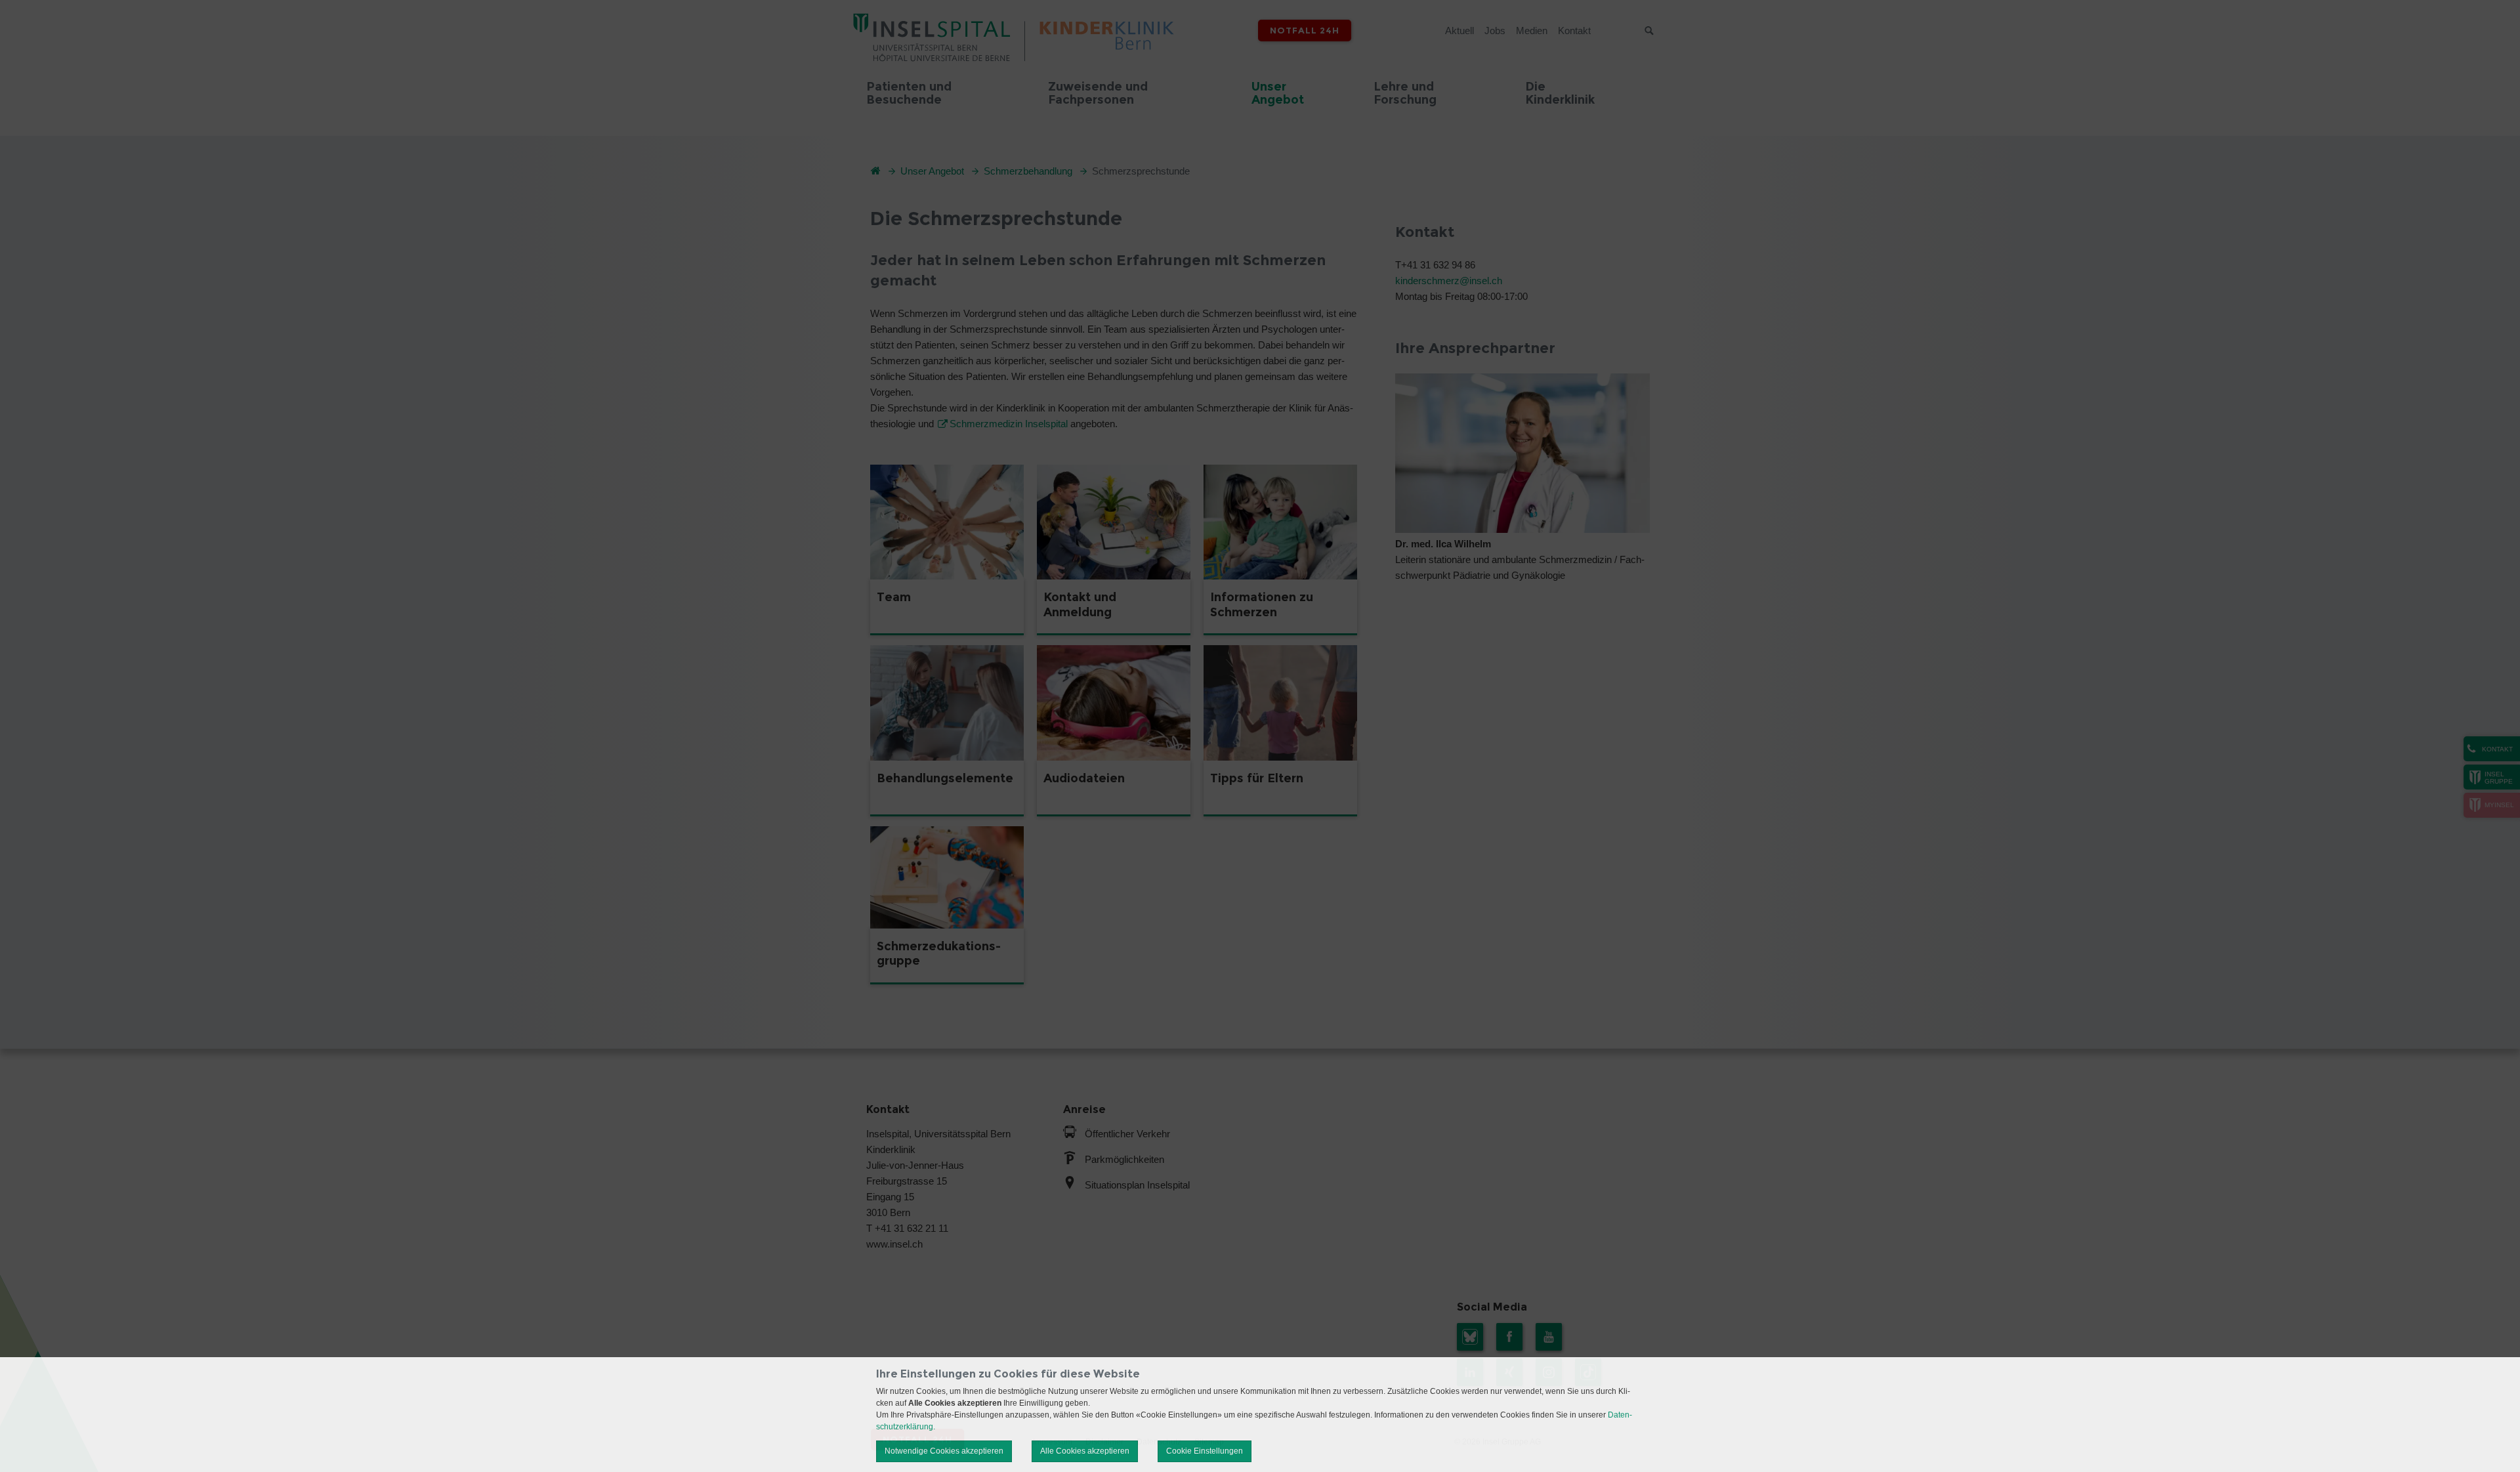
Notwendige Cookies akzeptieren (944, 1451)
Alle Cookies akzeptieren (1085, 1451)
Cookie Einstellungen (1205, 1451)
